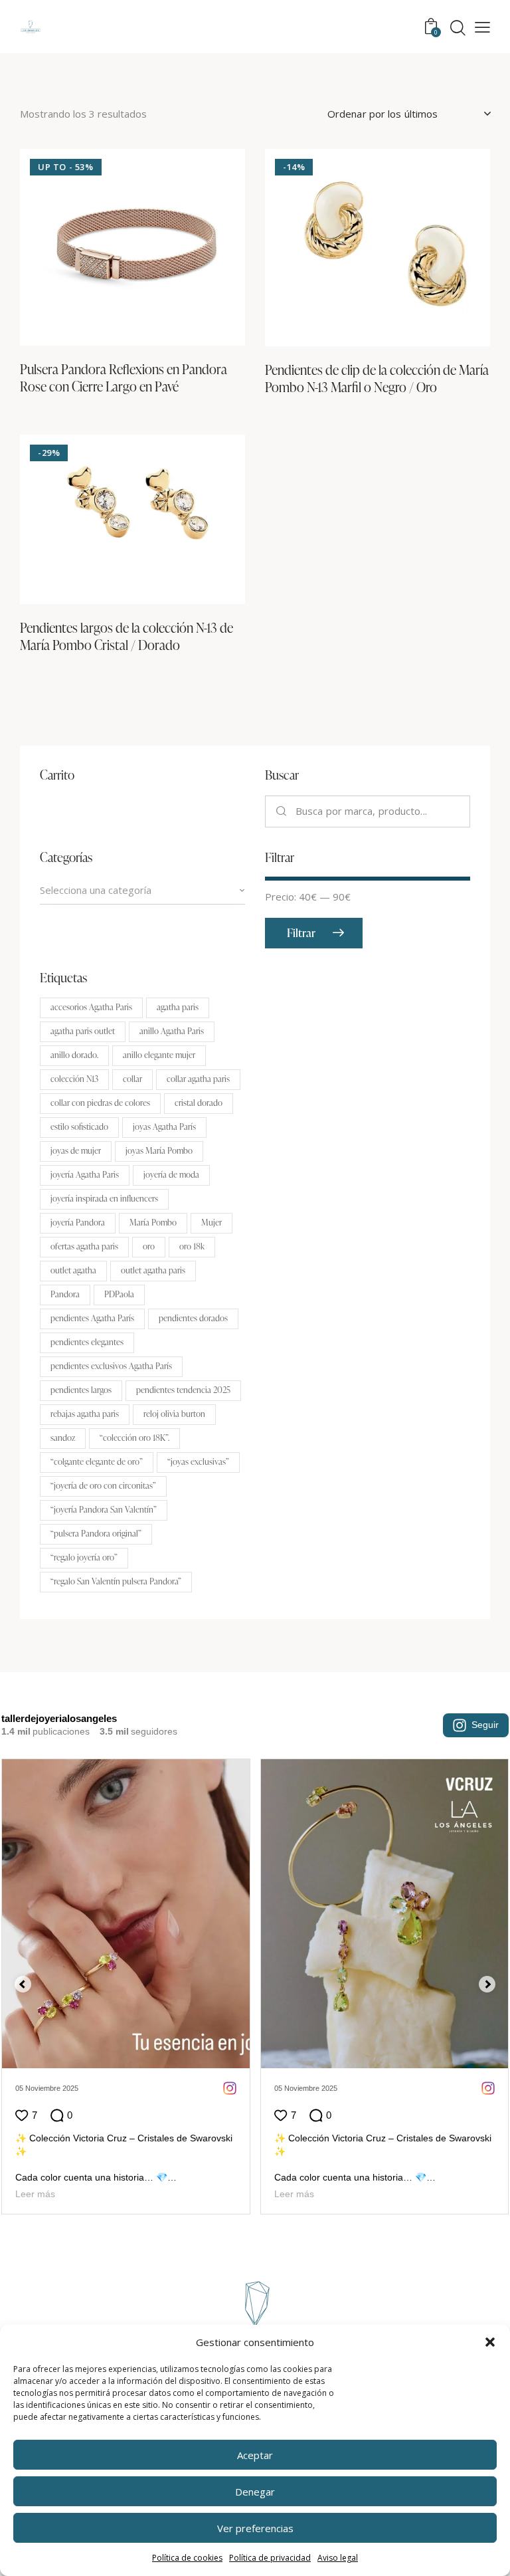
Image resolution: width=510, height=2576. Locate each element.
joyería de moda (171, 1174)
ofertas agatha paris (84, 1246)
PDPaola (119, 1294)
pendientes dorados (193, 1318)
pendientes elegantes (87, 1342)
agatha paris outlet (83, 1031)
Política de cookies (187, 2558)
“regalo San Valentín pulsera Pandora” (116, 1581)
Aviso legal (338, 2558)
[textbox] (142, 890)
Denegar (255, 2492)
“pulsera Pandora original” (96, 1533)
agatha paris (178, 1007)
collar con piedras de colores (100, 1103)
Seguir (485, 1725)
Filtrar (301, 933)
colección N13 (74, 1079)
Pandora (65, 1294)
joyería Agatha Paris (85, 1174)
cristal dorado (199, 1103)
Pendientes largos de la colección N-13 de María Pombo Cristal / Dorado (127, 636)
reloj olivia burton (174, 1414)
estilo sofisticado (79, 1127)
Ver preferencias (255, 2528)
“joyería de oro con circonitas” (103, 1485)
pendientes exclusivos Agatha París (111, 1366)
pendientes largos (81, 1390)
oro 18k (192, 1246)
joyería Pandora (78, 1222)
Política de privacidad (270, 2558)
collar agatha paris (198, 1079)
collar (132, 1079)
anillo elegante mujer (159, 1055)
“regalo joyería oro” (84, 1557)
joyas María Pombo (159, 1150)
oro (149, 1246)
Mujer (212, 1222)
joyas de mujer (76, 1150)
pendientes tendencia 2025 (183, 1390)
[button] (490, 2342)
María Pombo (153, 1222)
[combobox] (142, 891)
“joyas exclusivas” (198, 1461)
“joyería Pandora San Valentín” (104, 1509)
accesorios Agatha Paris (91, 1007)
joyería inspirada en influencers (104, 1198)
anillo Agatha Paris (172, 1031)
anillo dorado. (74, 1055)
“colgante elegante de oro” (97, 1461)
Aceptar (255, 2455)
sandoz (63, 1438)
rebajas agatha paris (85, 1414)
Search (281, 811)
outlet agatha (73, 1270)
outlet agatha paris (153, 1270)
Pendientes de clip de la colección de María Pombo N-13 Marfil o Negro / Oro (377, 378)
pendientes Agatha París (92, 1318)
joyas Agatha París (164, 1127)
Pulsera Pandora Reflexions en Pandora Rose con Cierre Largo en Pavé (124, 377)
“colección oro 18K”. (134, 1438)
